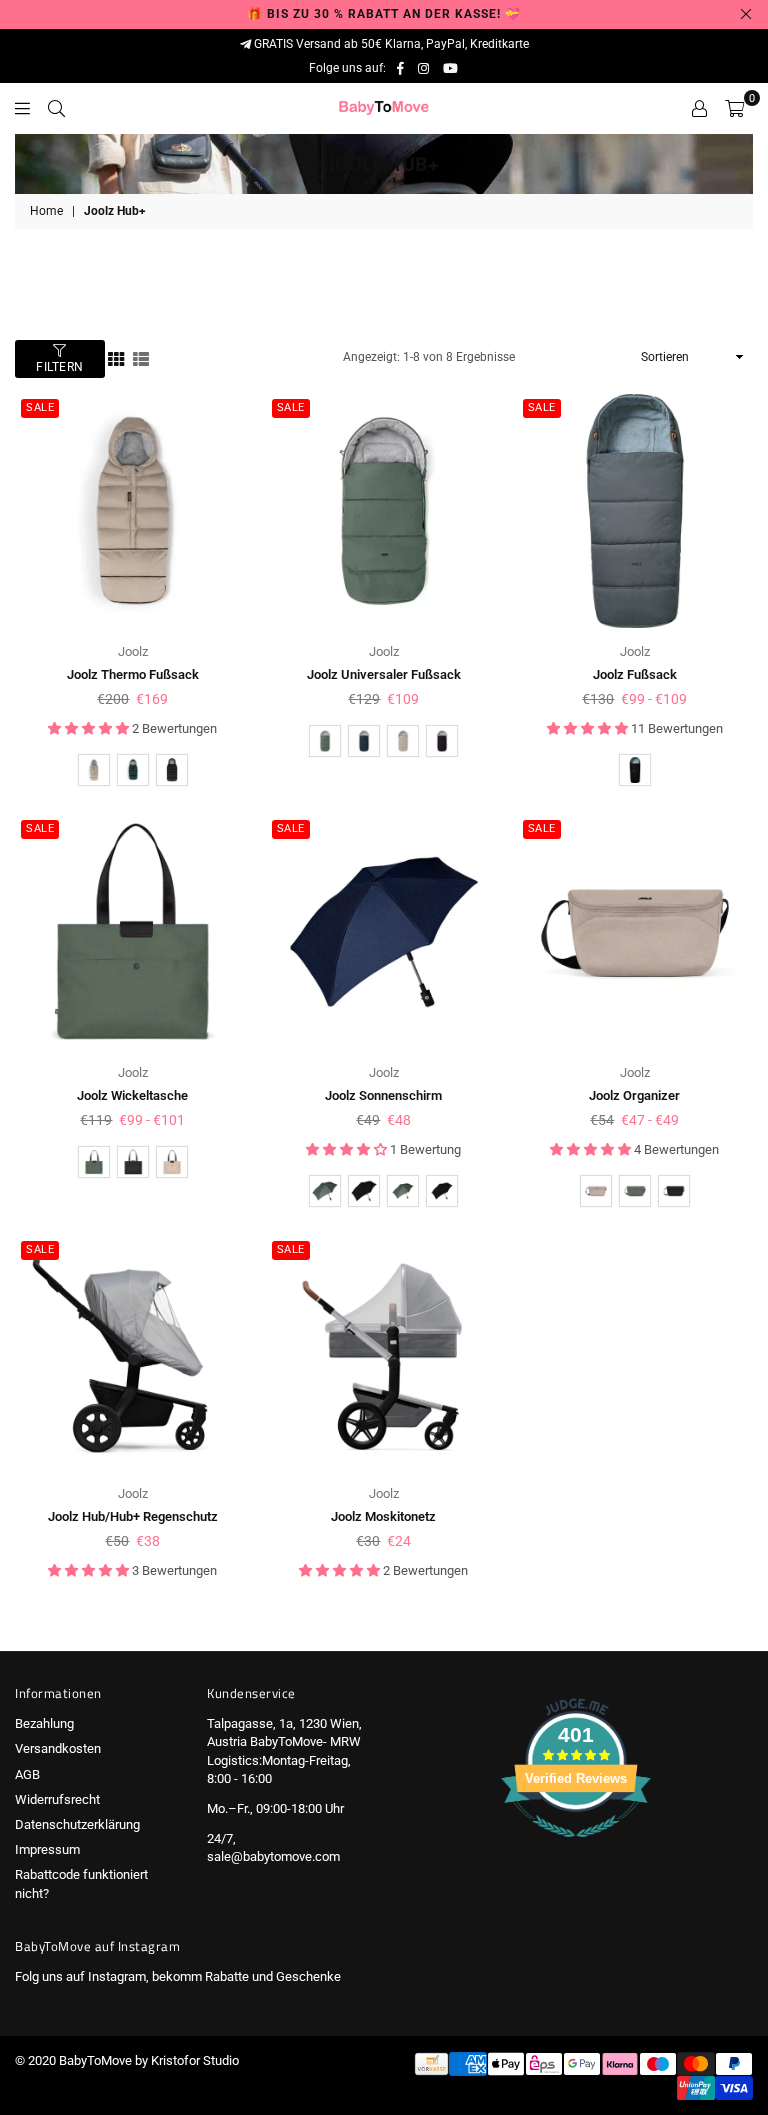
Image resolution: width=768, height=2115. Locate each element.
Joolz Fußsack (635, 674)
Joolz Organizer (634, 1095)
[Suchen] (56, 108)
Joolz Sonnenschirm (383, 1095)
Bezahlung (44, 1723)
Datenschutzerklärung (77, 1824)
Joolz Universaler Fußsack (384, 674)
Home (46, 211)
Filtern (60, 367)
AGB (27, 1774)
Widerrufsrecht (57, 1799)
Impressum (47, 1849)
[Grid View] (116, 357)
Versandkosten (58, 1748)
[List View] (141, 357)
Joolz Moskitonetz (383, 1516)
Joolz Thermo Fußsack (133, 674)
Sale (40, 407)
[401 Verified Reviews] (576, 1848)
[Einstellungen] (699, 108)
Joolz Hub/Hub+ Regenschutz (133, 1516)
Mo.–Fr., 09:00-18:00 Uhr (275, 1808)
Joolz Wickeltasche (132, 1095)
